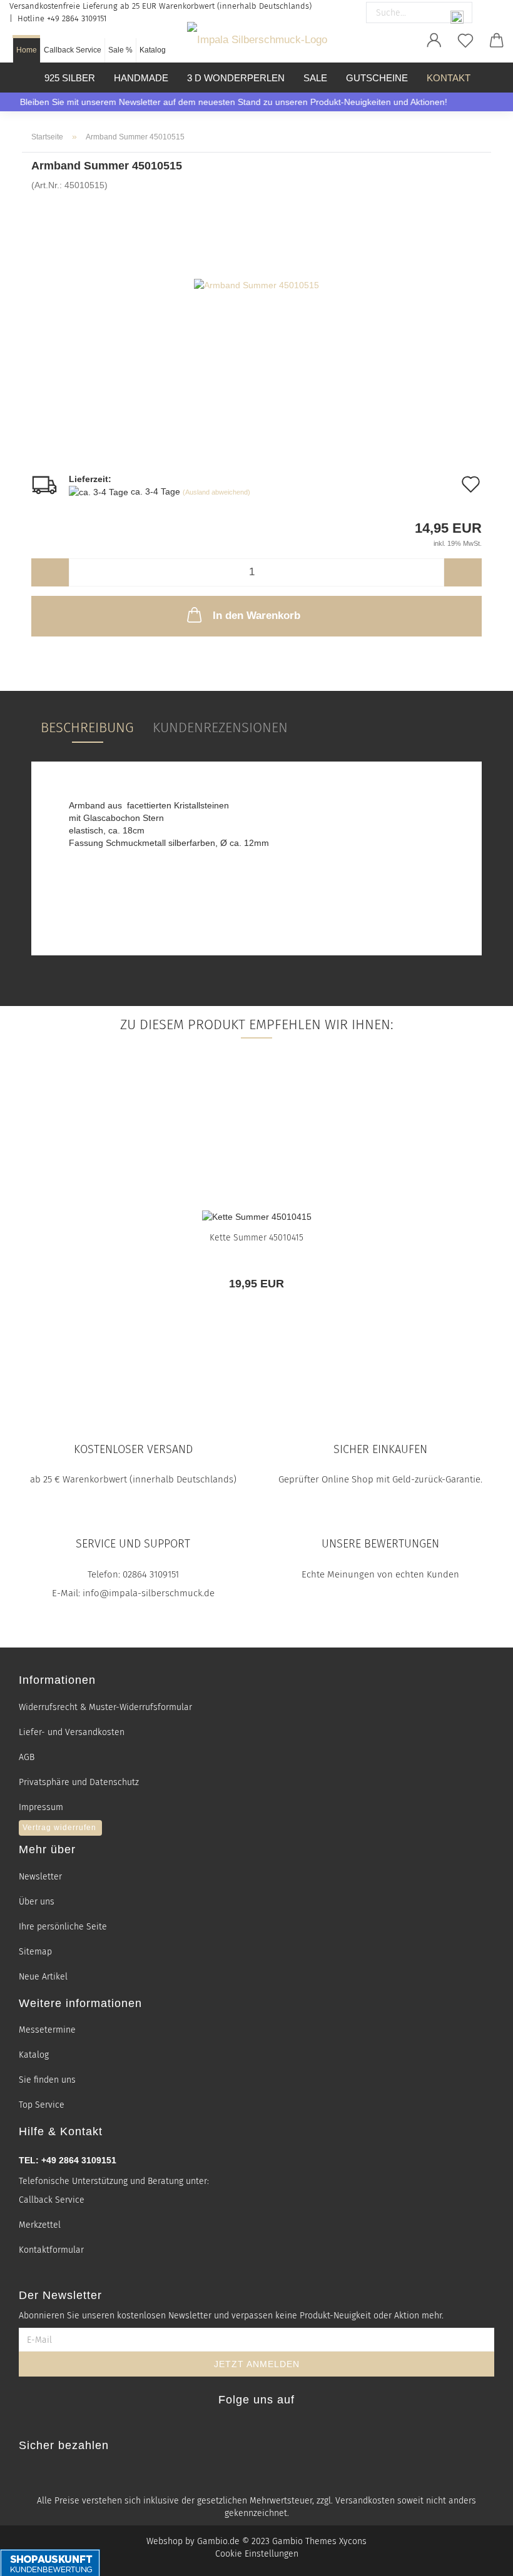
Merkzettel (40, 2225)
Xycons (353, 2541)
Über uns (37, 1902)
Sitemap (35, 1952)
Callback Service (73, 50)
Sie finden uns (47, 2080)
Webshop (165, 2541)
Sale (315, 78)
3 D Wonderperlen (236, 78)
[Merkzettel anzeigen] (465, 41)
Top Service (42, 2105)
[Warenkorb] (497, 41)
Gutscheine (377, 78)
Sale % (120, 50)
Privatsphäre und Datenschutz (79, 1782)
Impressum (41, 1807)
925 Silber (70, 78)
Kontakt (449, 78)
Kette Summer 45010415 (256, 1238)
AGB (27, 1757)
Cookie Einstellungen (257, 2554)
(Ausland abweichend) (216, 492)
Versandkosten (365, 2501)
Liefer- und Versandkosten (72, 1732)
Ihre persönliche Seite (63, 1927)
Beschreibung (87, 727)
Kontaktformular (51, 2250)
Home (27, 50)
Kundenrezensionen (220, 727)
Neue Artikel (43, 1977)
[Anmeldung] (434, 41)
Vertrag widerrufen (59, 1828)
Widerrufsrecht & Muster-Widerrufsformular (105, 1707)
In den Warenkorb (256, 616)
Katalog (153, 50)
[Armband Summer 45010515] (256, 284)
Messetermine (47, 2030)
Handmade (141, 78)
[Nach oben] (488, 2559)
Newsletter (40, 1877)
